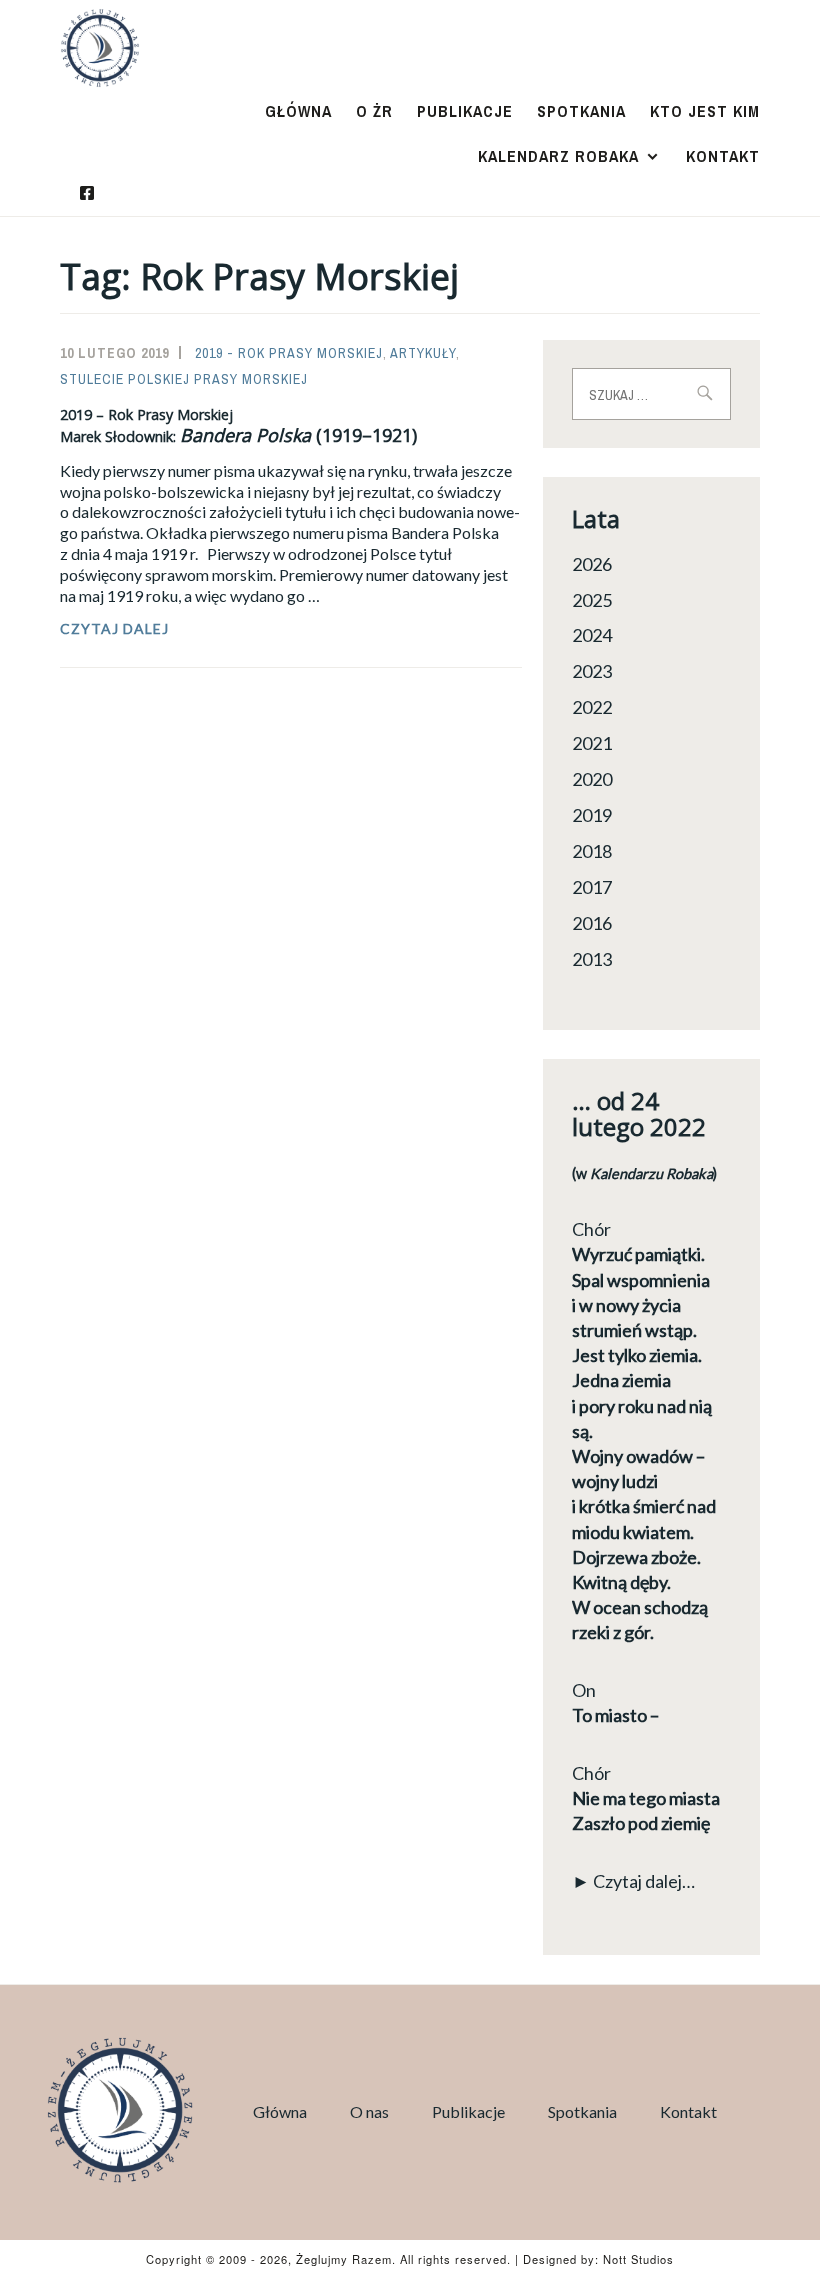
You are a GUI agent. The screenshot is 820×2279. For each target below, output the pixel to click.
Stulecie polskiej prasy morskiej (184, 379)
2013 (592, 959)
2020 (592, 779)
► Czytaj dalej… (633, 1881)
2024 (592, 635)
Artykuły (423, 353)
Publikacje (465, 111)
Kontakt (723, 156)
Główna (298, 111)
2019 (592, 815)
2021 (592, 743)
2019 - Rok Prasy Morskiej (289, 353)
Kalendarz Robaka (558, 156)
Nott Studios (638, 2259)
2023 (592, 671)
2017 (592, 887)
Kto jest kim (705, 111)
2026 (592, 564)
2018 (592, 851)
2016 (592, 923)
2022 (592, 707)
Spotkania (581, 111)
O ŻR (374, 111)
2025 (592, 600)
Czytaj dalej (154, 629)
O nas (369, 2111)
